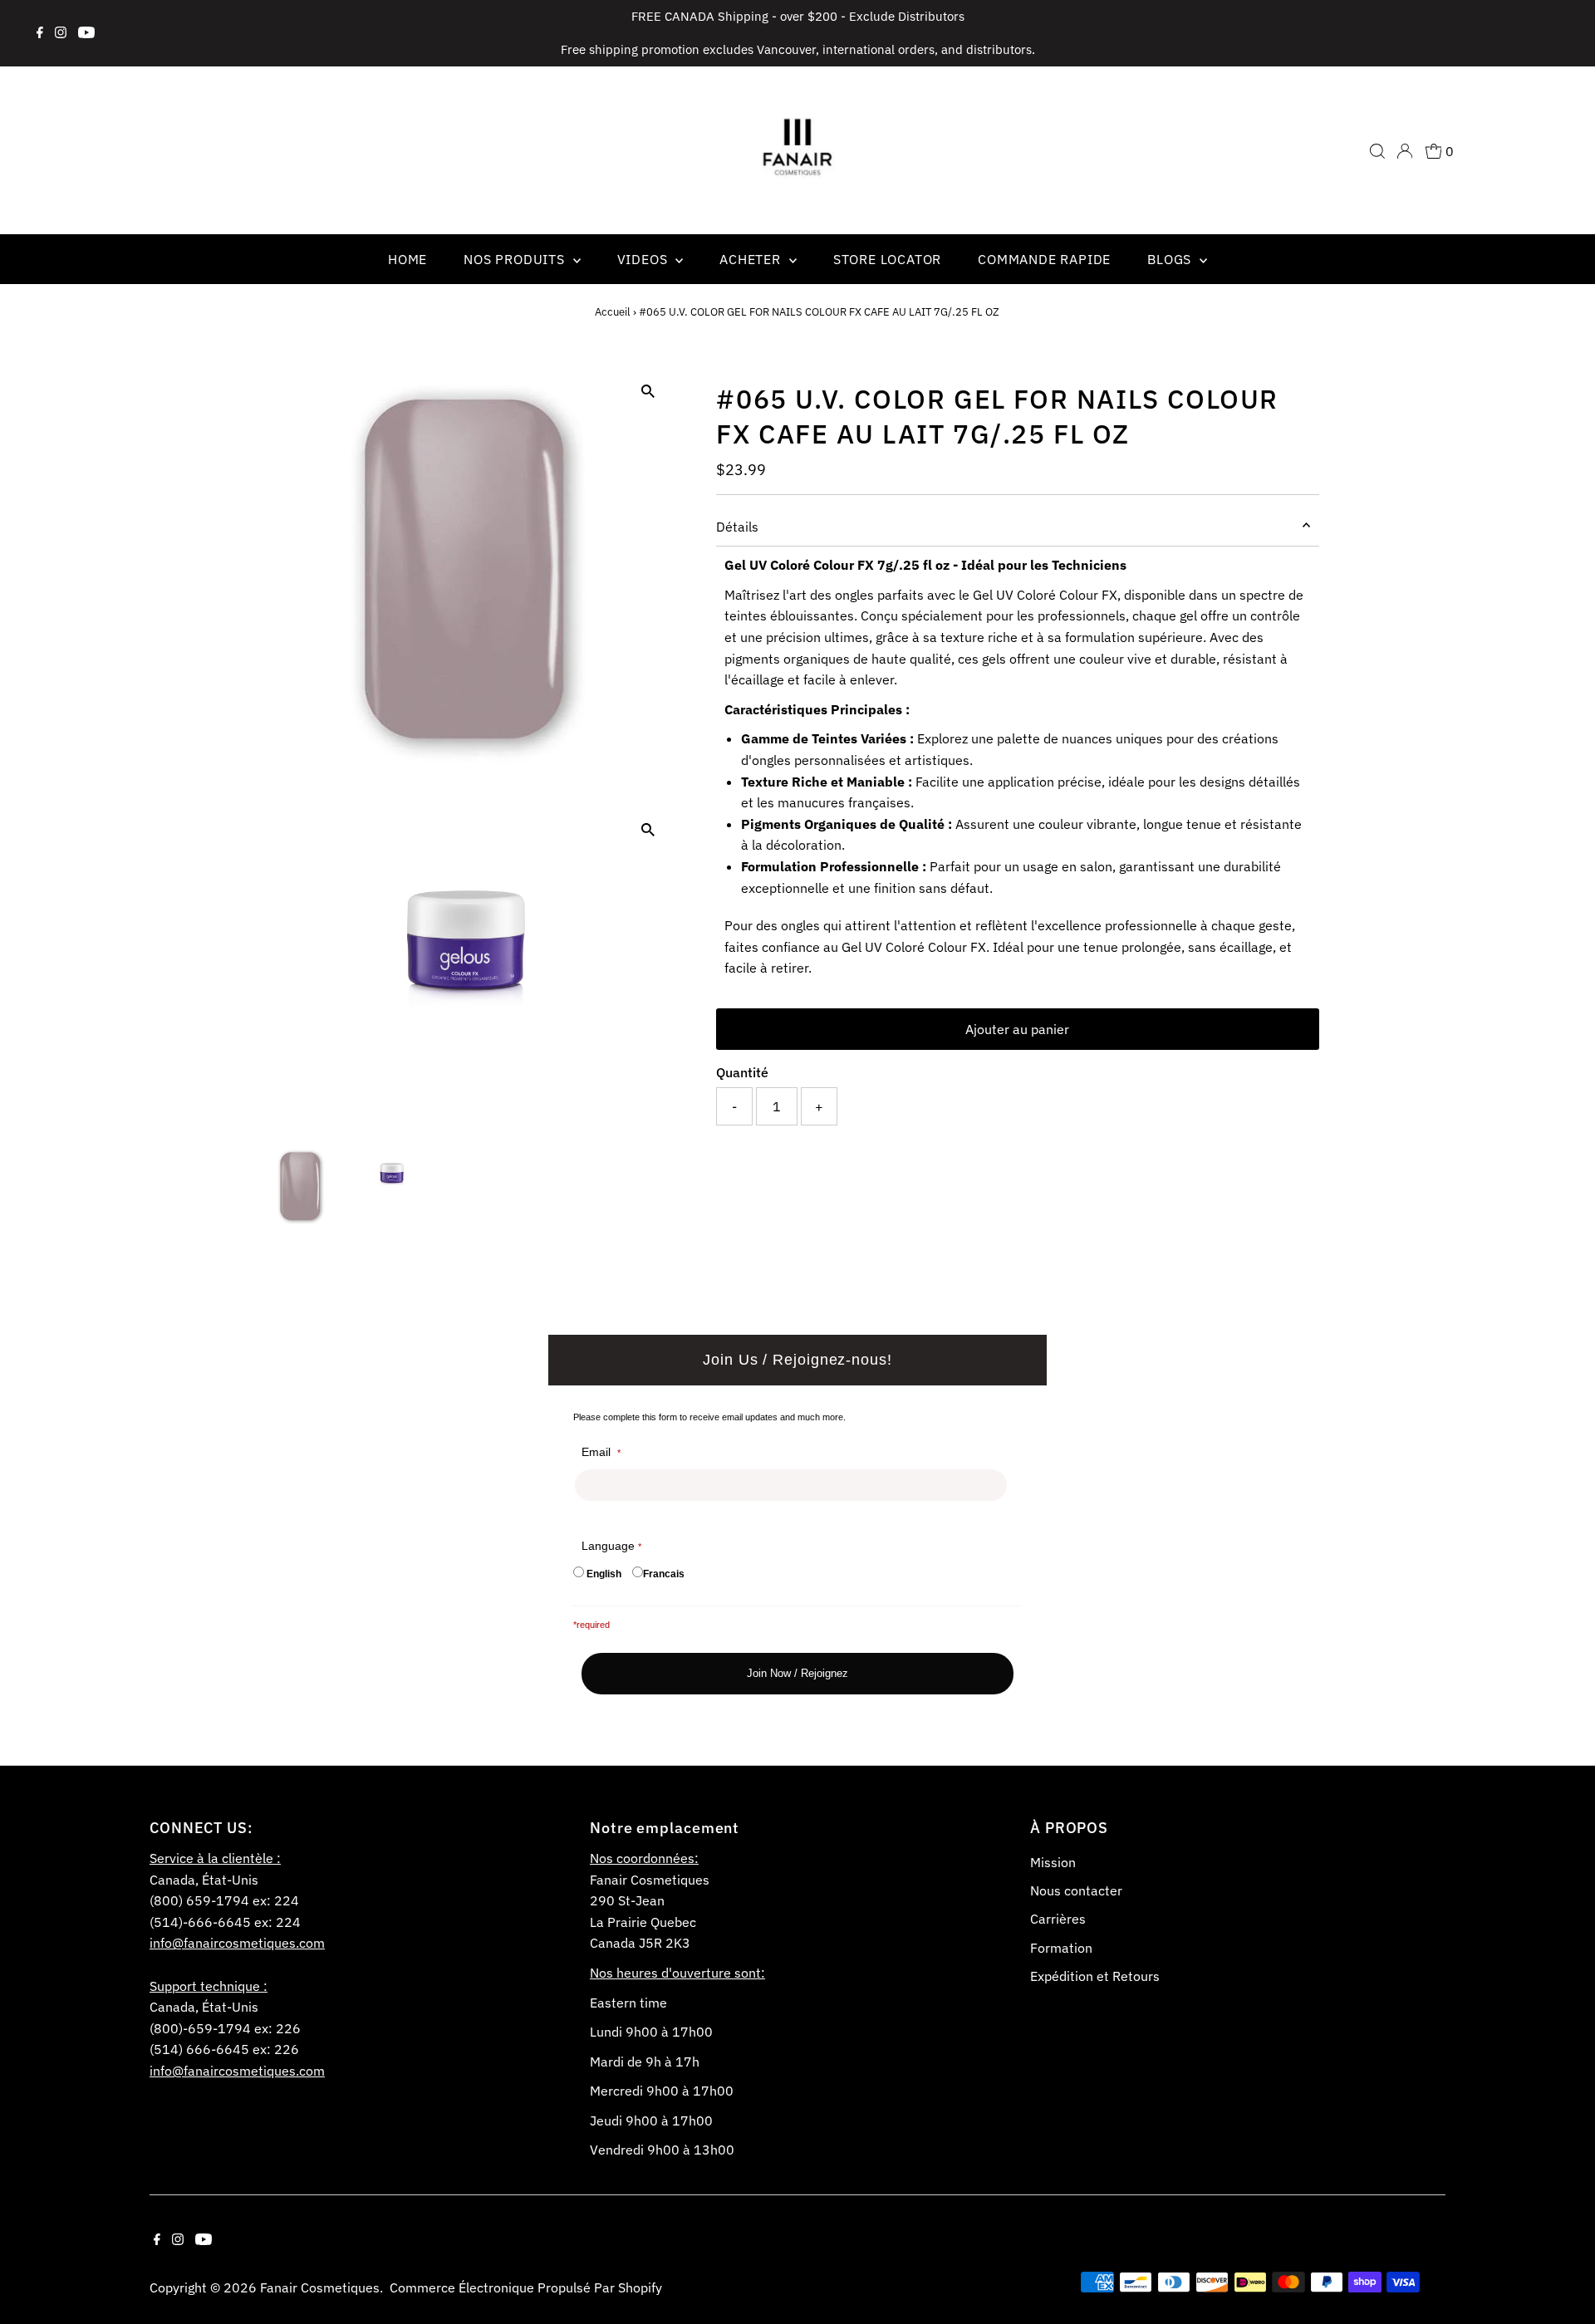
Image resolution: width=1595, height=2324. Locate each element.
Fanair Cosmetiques (320, 2287)
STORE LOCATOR (887, 259)
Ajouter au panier (1017, 1029)
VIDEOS (645, 259)
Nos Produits (516, 259)
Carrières (1058, 1919)
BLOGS (1171, 259)
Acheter (752, 259)
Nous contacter (1076, 1890)
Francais (664, 1574)
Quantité (742, 1072)
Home (407, 259)
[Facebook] (40, 33)
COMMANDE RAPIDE (1044, 259)
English (604, 1574)
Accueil (613, 312)
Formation (1061, 1948)
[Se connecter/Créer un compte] (1405, 151)
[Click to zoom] (648, 392)
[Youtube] (86, 33)
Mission (1053, 1862)
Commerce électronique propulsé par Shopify (526, 2287)
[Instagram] (61, 33)
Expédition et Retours (1095, 1976)
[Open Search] (1377, 151)
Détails (737, 527)
